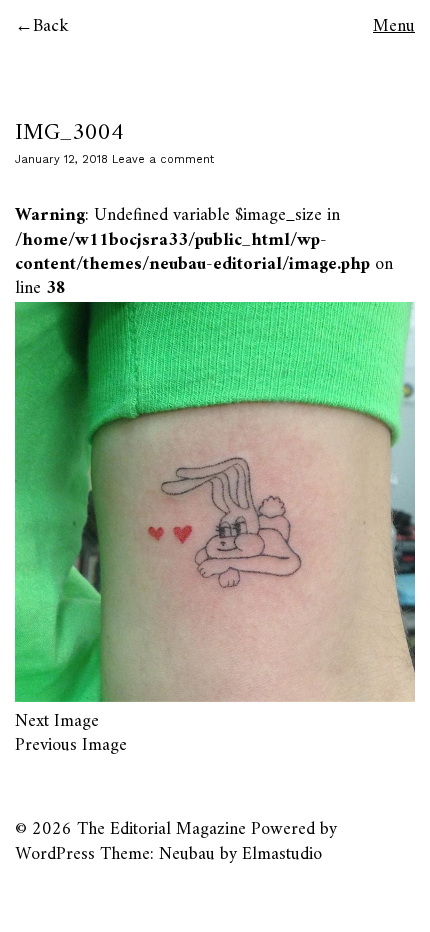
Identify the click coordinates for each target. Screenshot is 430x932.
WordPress (55, 854)
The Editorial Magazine (161, 829)
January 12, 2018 (61, 159)
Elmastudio (282, 854)
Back (51, 26)
